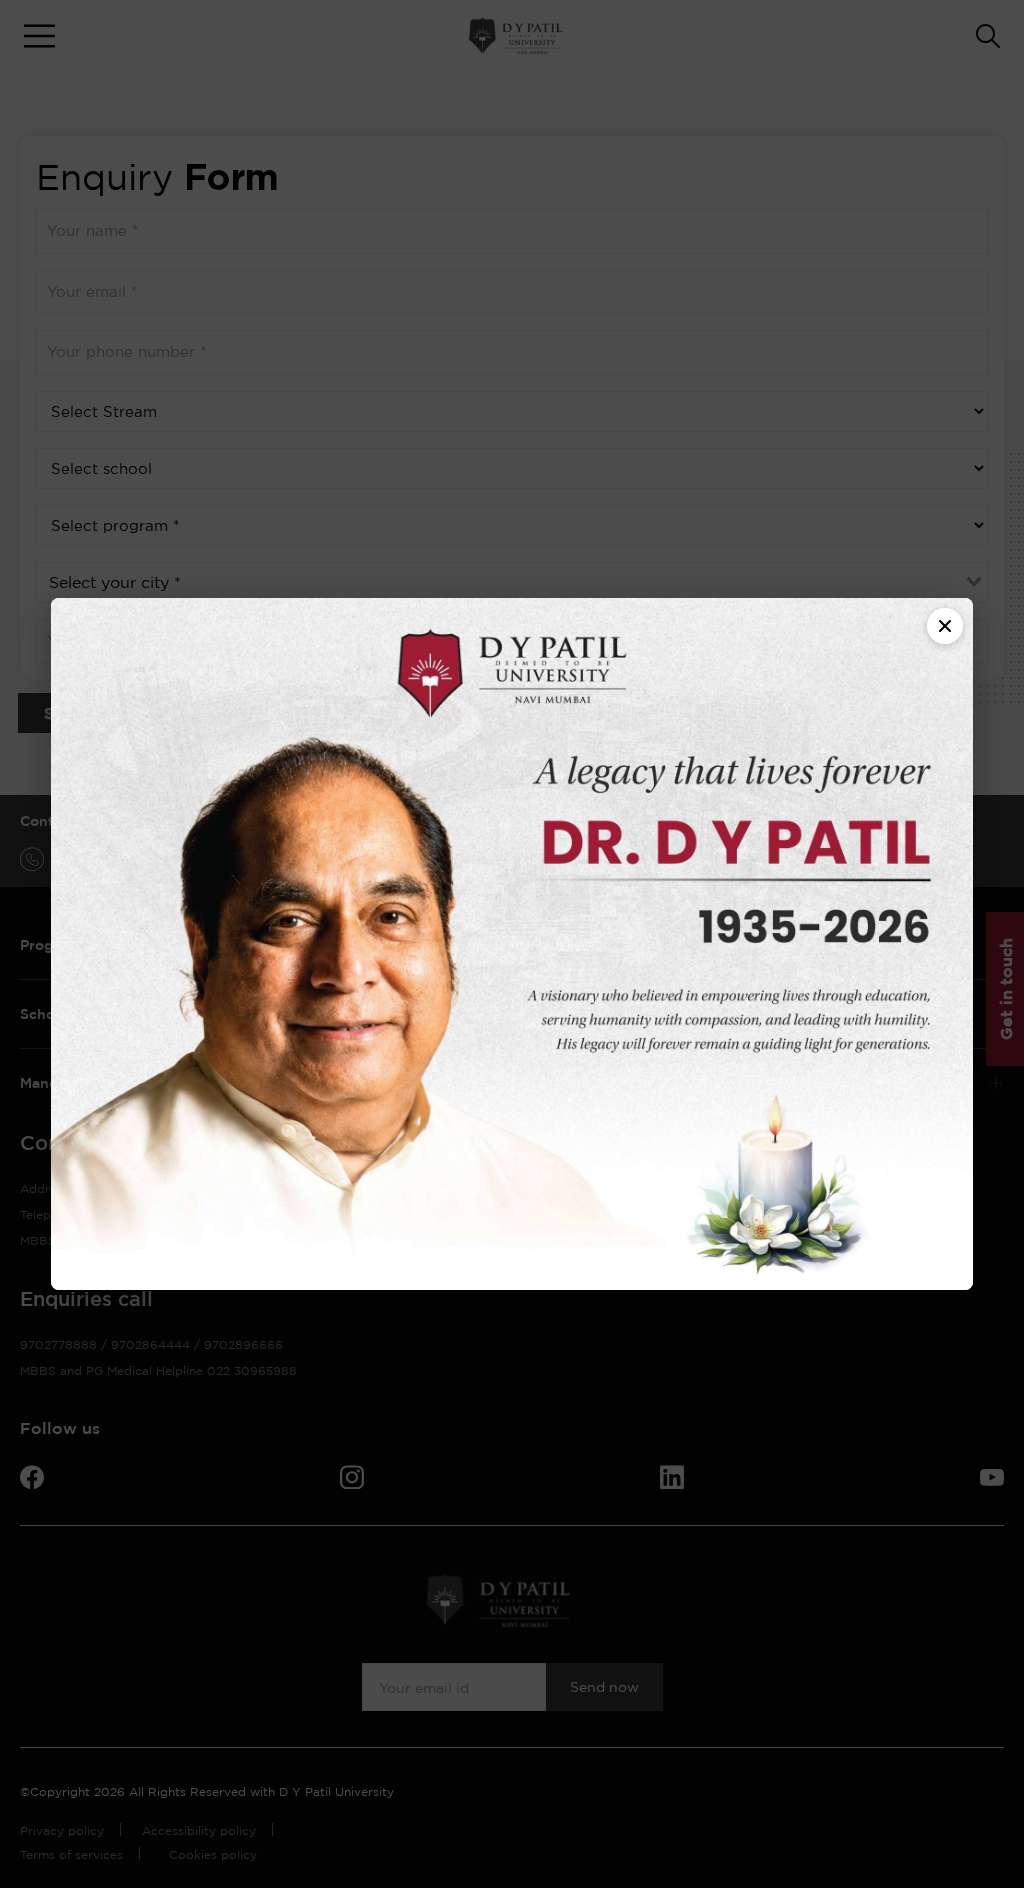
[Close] (945, 626)
